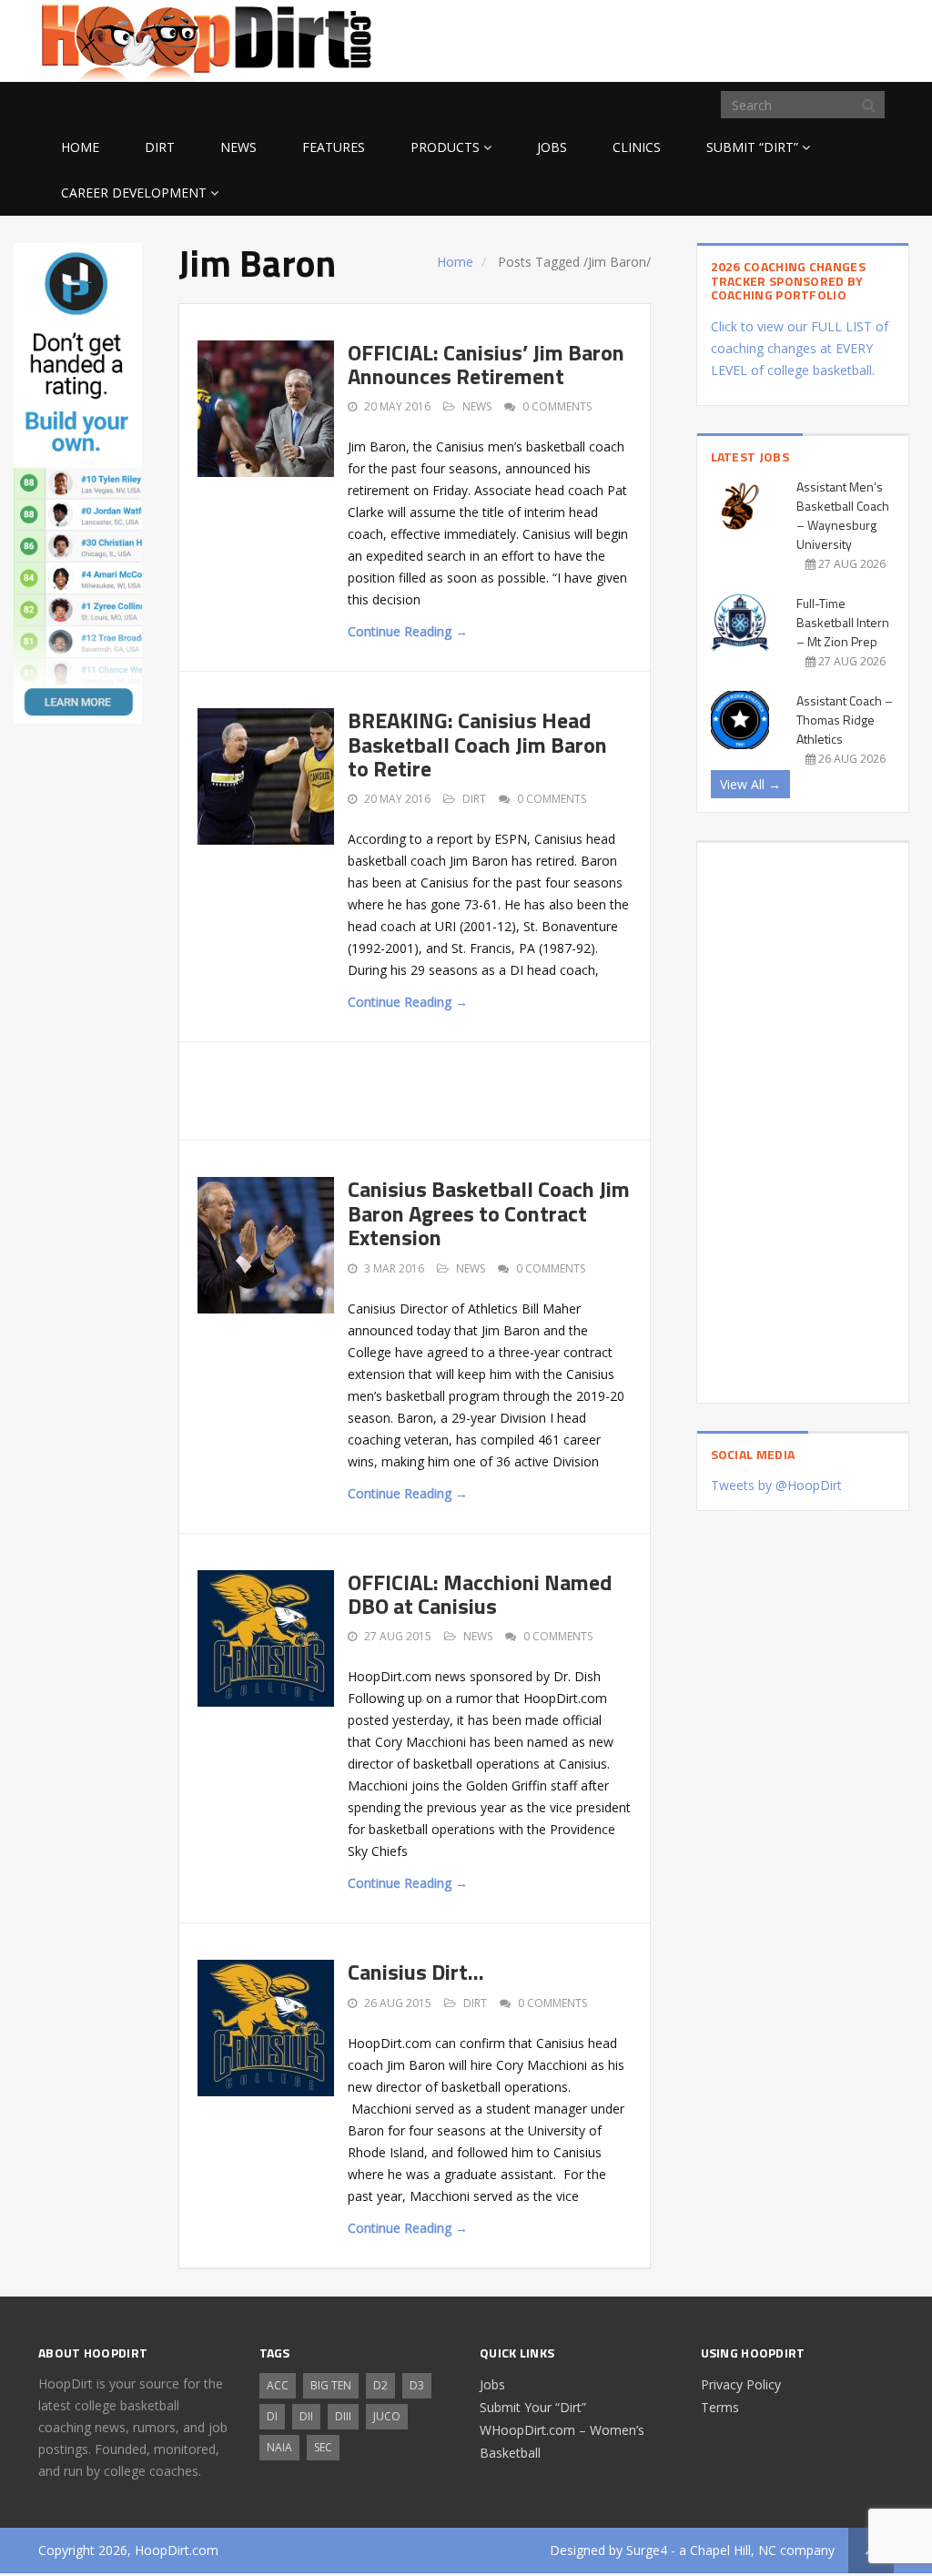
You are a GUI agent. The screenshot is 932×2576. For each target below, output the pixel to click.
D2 (380, 2385)
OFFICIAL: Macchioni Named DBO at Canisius (480, 1594)
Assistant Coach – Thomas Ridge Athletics (845, 720)
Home (80, 147)
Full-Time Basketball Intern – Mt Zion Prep (843, 622)
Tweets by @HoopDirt (776, 1485)
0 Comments (557, 406)
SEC (323, 2447)
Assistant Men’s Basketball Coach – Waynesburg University (843, 515)
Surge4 (647, 2550)
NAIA (279, 2447)
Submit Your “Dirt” (533, 2407)
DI (272, 2416)
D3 (417, 2385)
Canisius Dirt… (416, 1972)
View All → (750, 784)
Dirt (160, 147)
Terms (720, 2407)
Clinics (637, 147)
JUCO (387, 2416)
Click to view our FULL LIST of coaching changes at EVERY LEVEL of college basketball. (800, 348)
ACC (278, 2385)
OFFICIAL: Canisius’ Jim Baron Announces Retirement (486, 364)
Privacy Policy (741, 2384)
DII (306, 2416)
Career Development (134, 193)
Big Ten (331, 2385)
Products (445, 147)
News (238, 147)
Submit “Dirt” (752, 147)
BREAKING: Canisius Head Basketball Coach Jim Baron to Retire (477, 744)
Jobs (552, 147)
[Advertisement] (748, 38)
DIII (343, 2416)
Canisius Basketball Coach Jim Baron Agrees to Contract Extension (489, 1213)
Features (334, 147)
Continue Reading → (408, 631)
